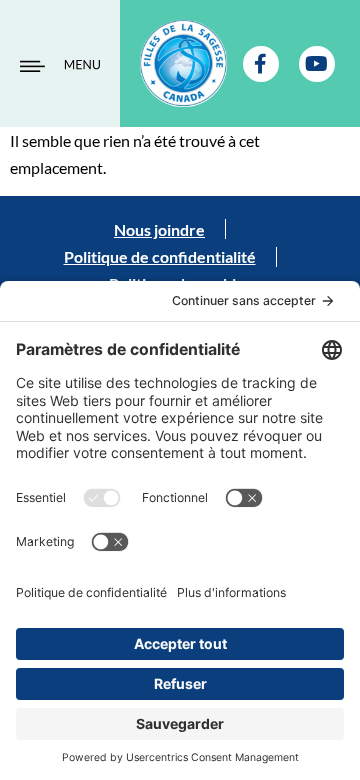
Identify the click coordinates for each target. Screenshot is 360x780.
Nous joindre (159, 229)
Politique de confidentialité (160, 256)
